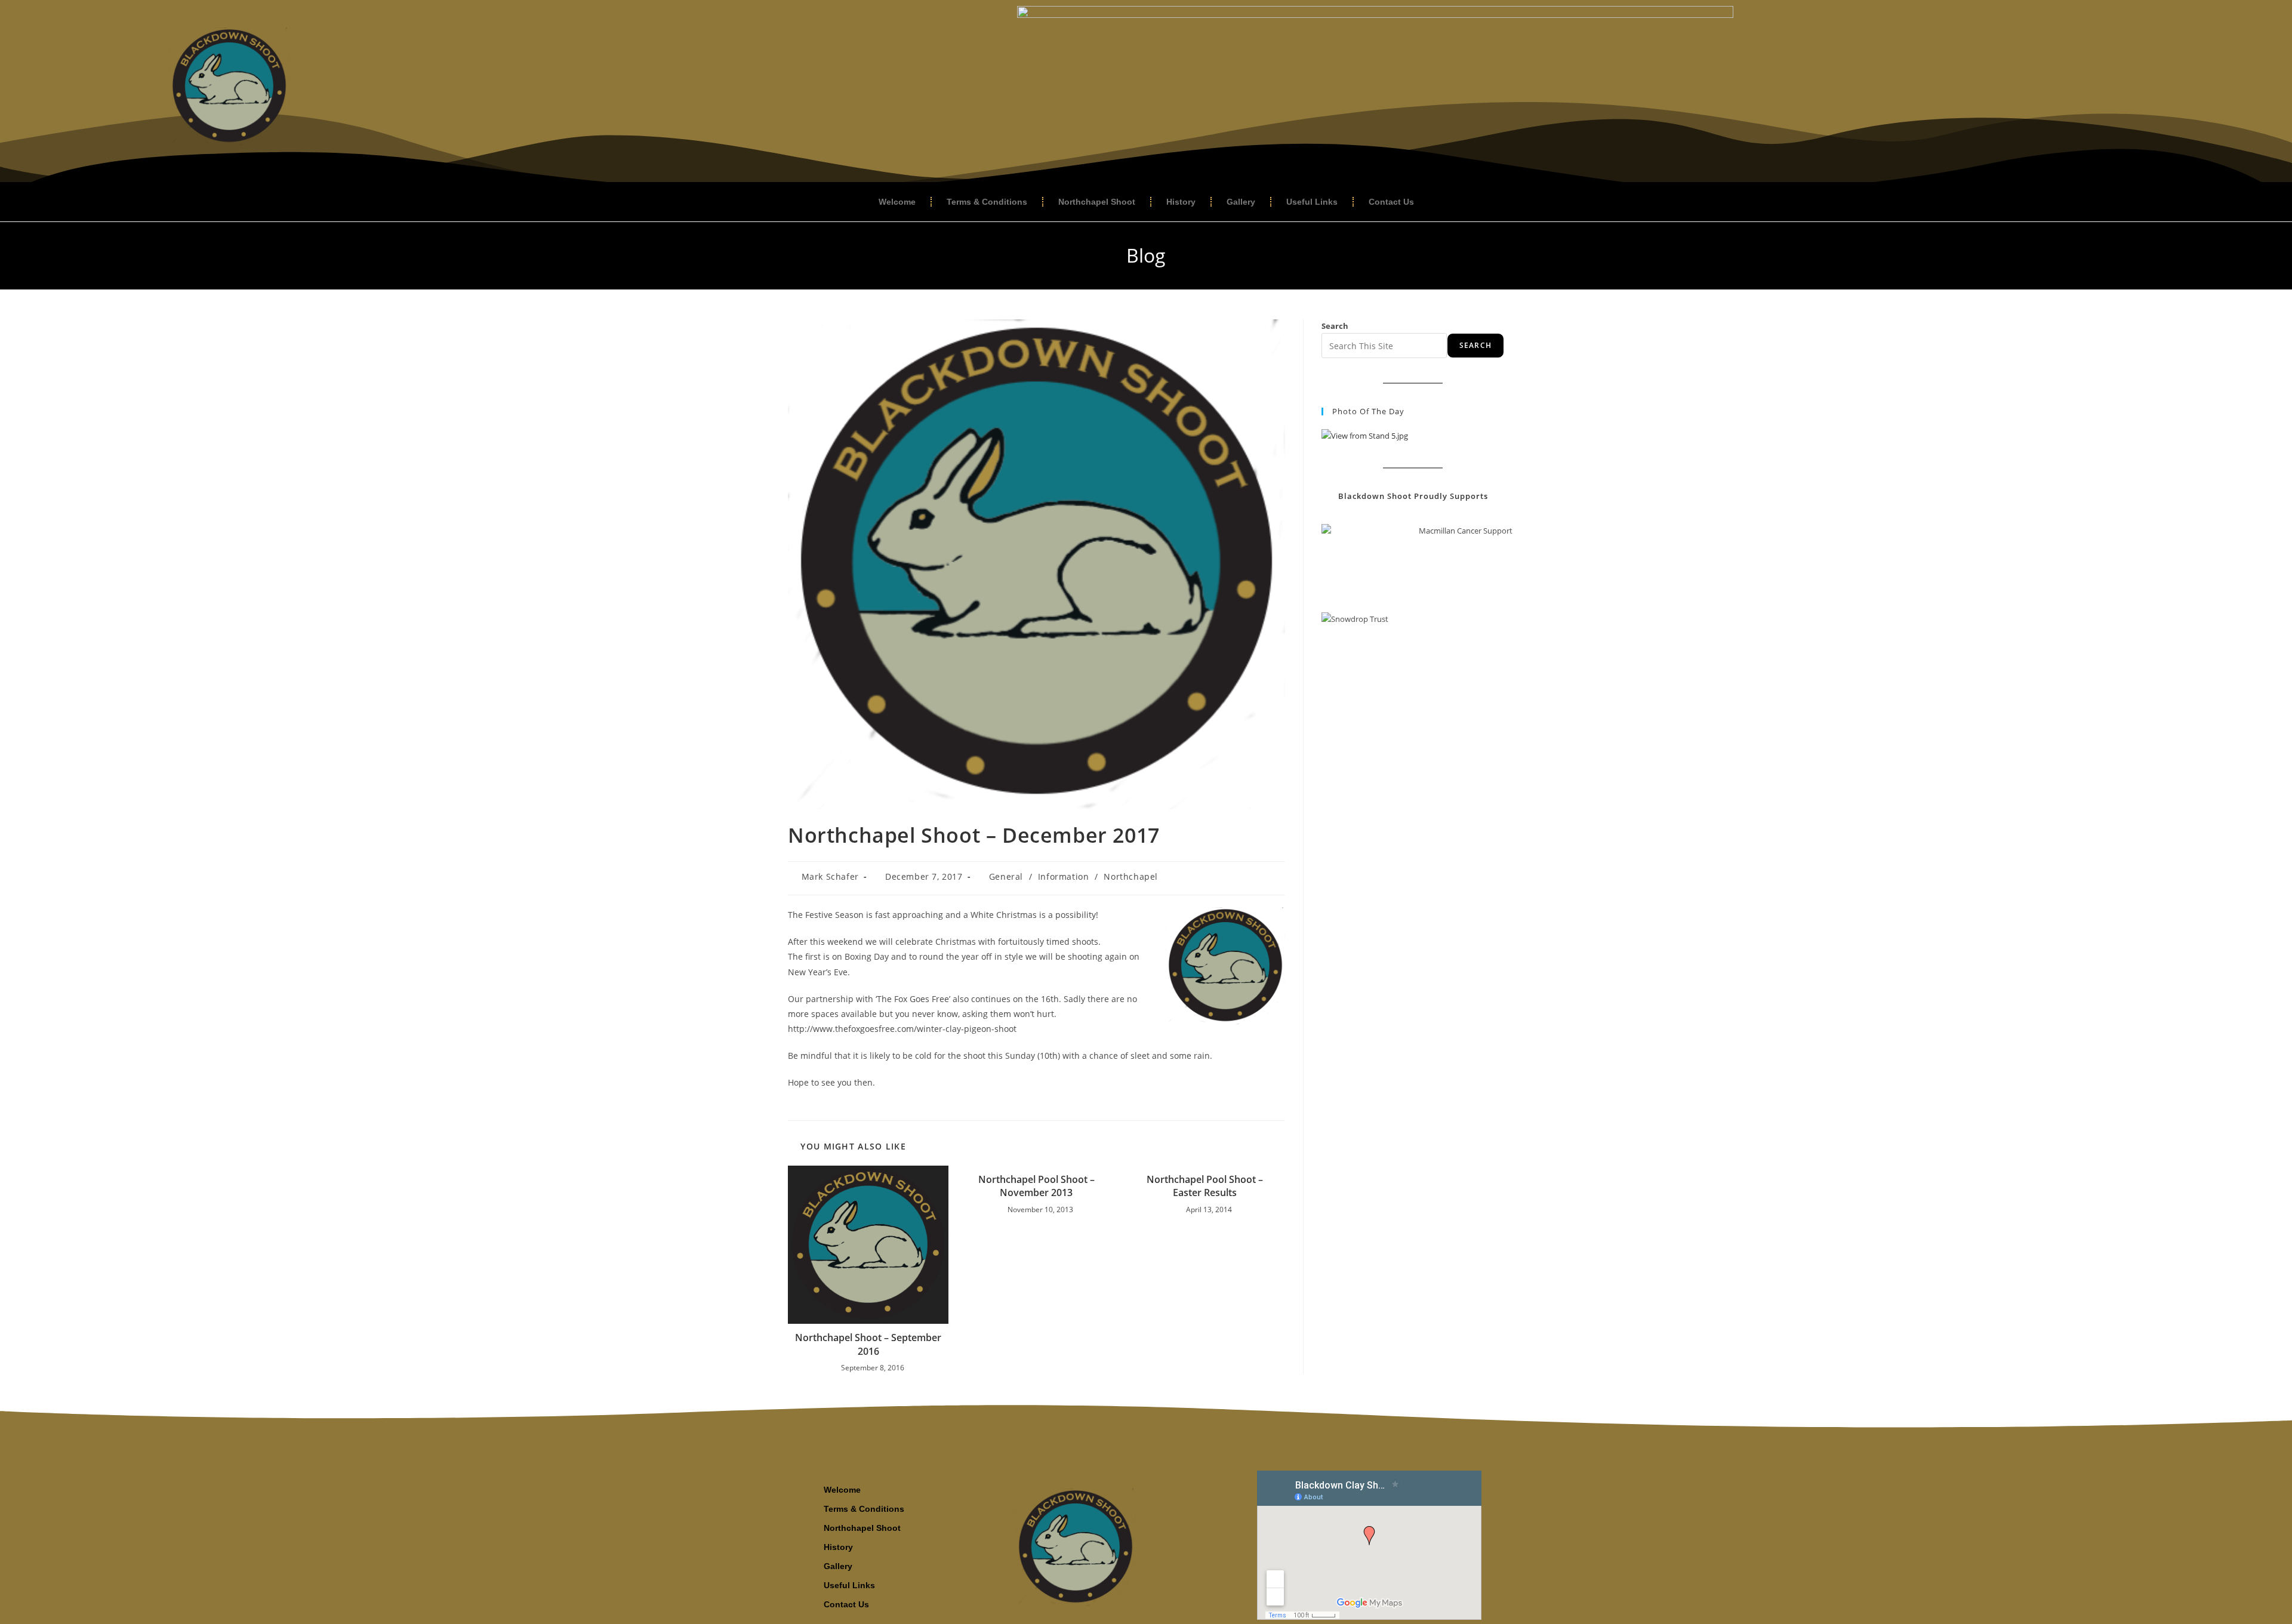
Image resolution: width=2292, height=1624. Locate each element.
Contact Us (1391, 202)
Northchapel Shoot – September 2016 (868, 1344)
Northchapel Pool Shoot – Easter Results (1205, 1186)
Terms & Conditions (987, 202)
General (1006, 876)
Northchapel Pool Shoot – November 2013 (1036, 1186)
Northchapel (1131, 876)
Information (1064, 876)
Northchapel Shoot (1097, 202)
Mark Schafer (830, 876)
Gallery (1241, 202)
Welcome (897, 202)
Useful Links (1312, 202)
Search (1335, 326)
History (1181, 202)
